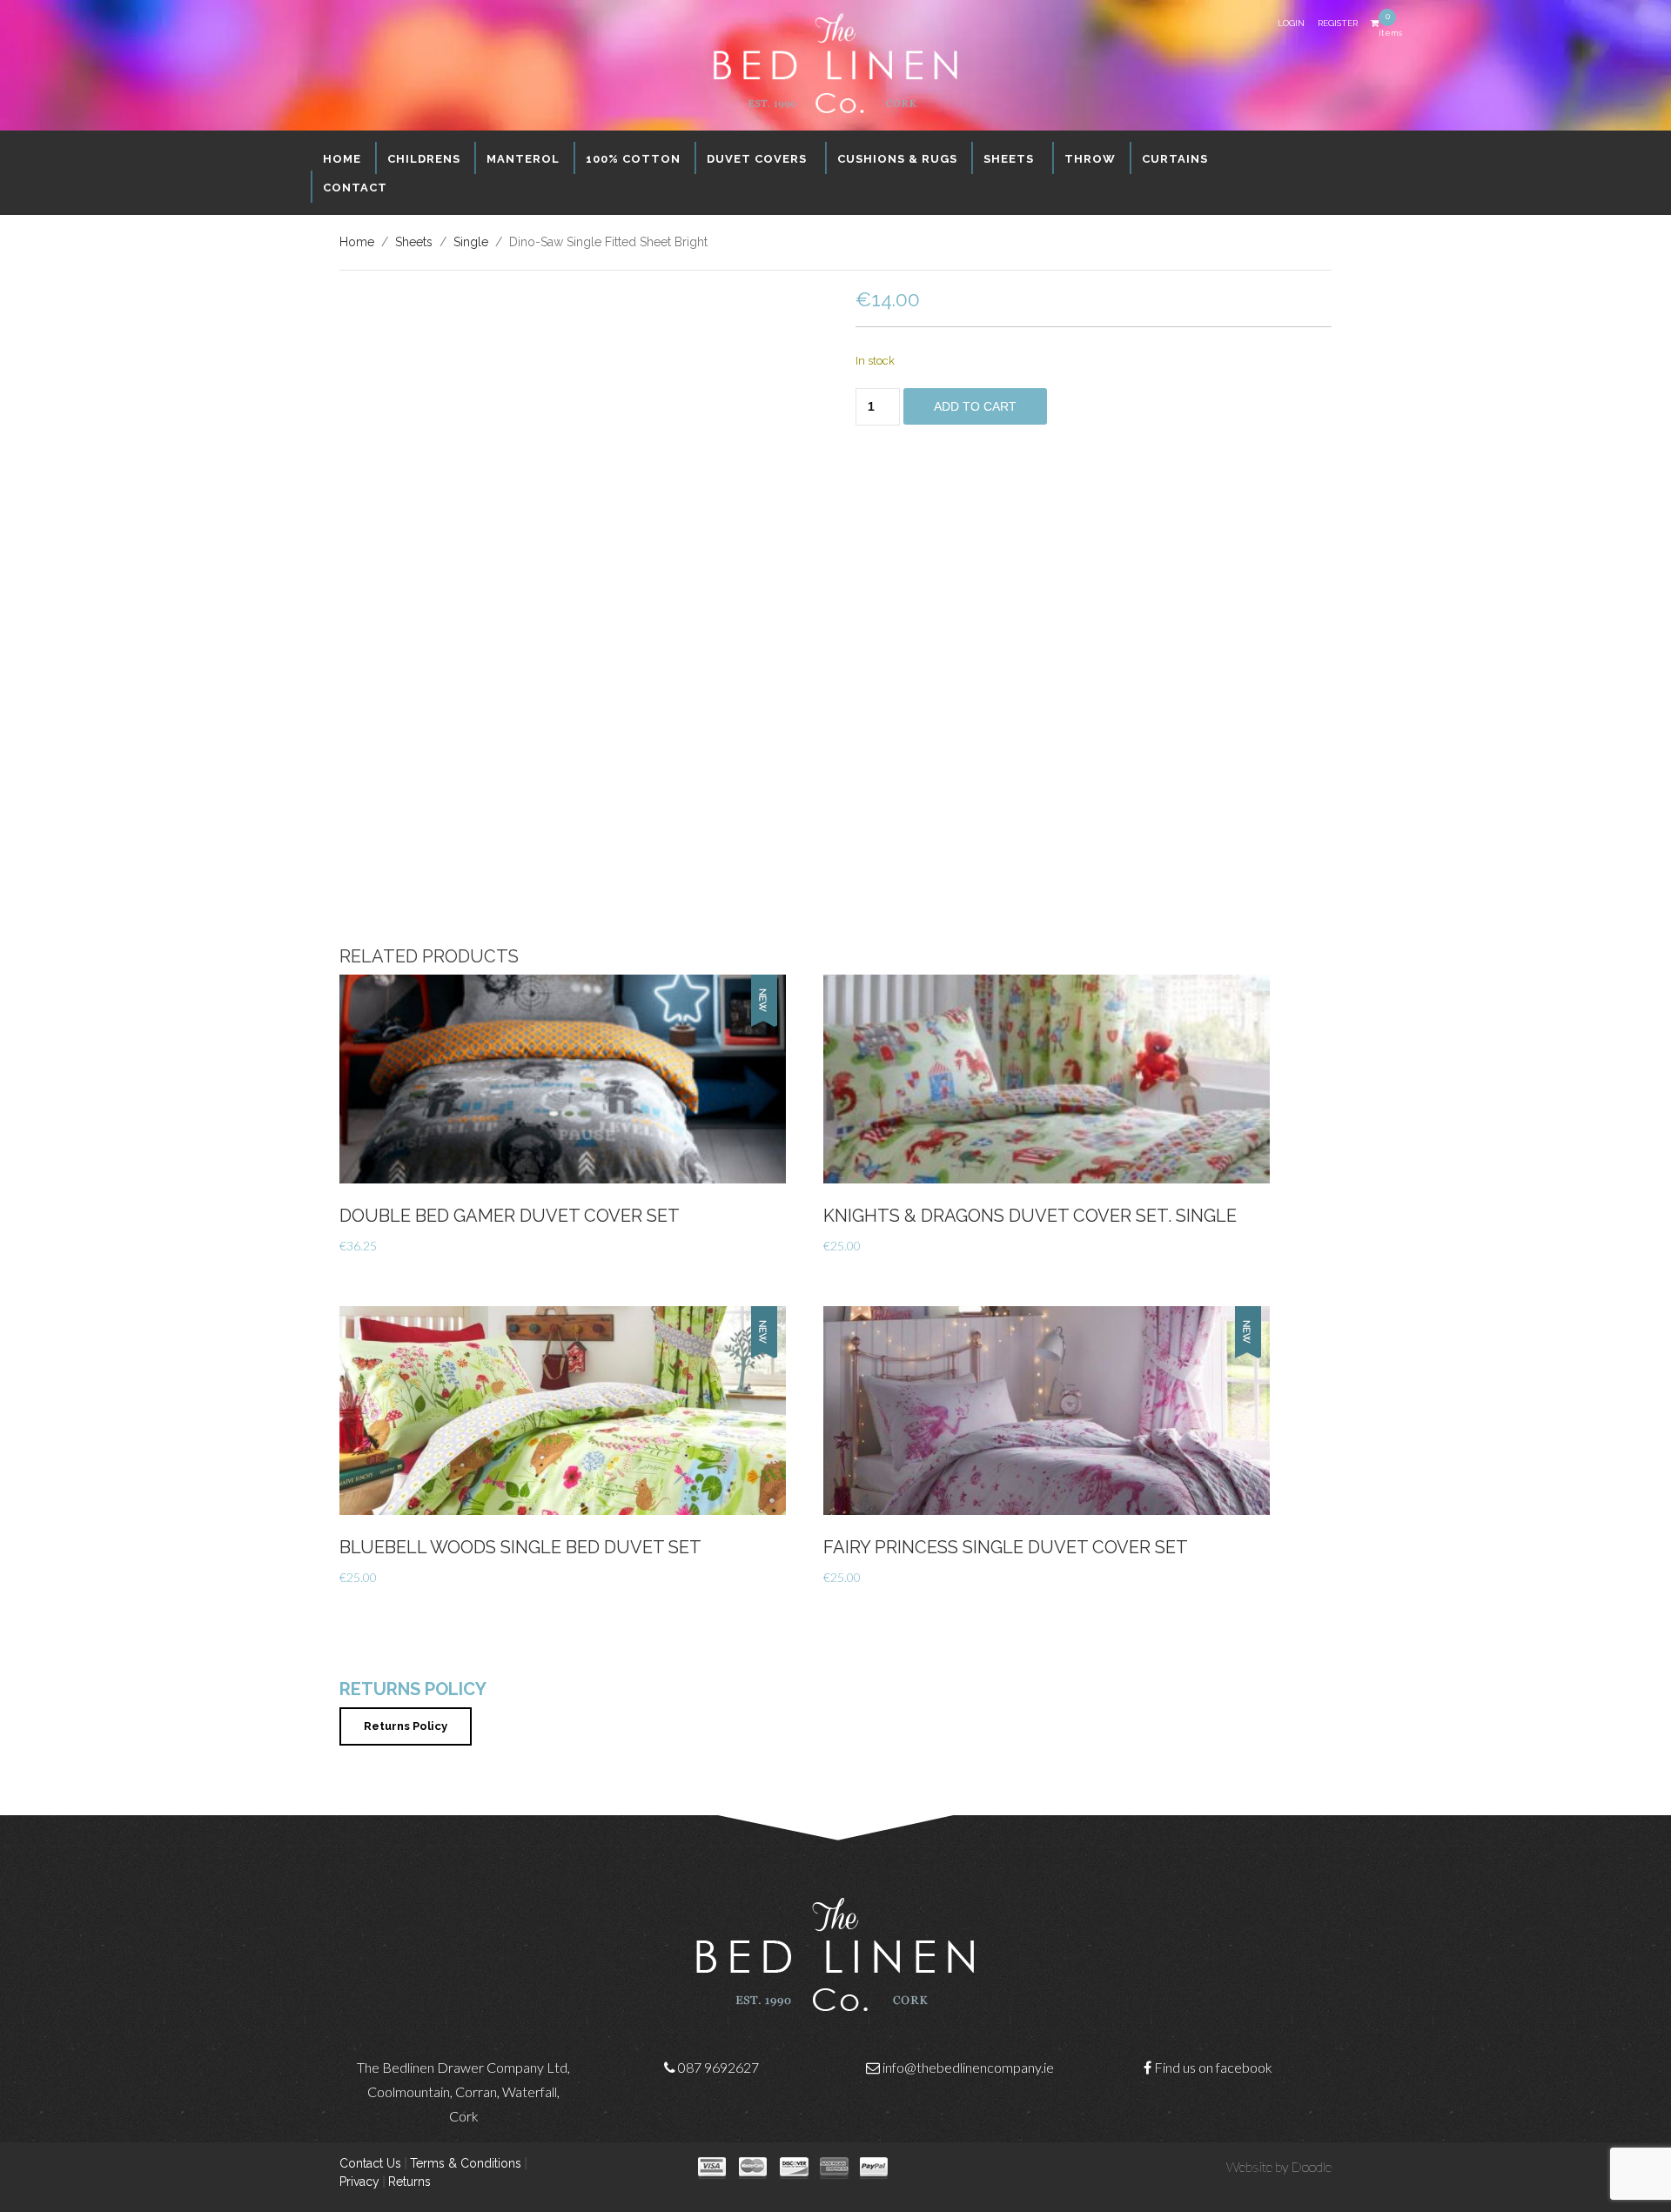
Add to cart (975, 406)
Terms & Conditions (466, 2163)
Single (471, 242)
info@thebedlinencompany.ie (968, 2067)
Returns (409, 2182)
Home (357, 242)
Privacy (359, 2182)
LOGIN (1291, 23)
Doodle (1311, 2166)
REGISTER (1338, 23)
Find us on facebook (1213, 2067)
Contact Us (370, 2163)
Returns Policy (406, 1726)
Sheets (414, 242)
